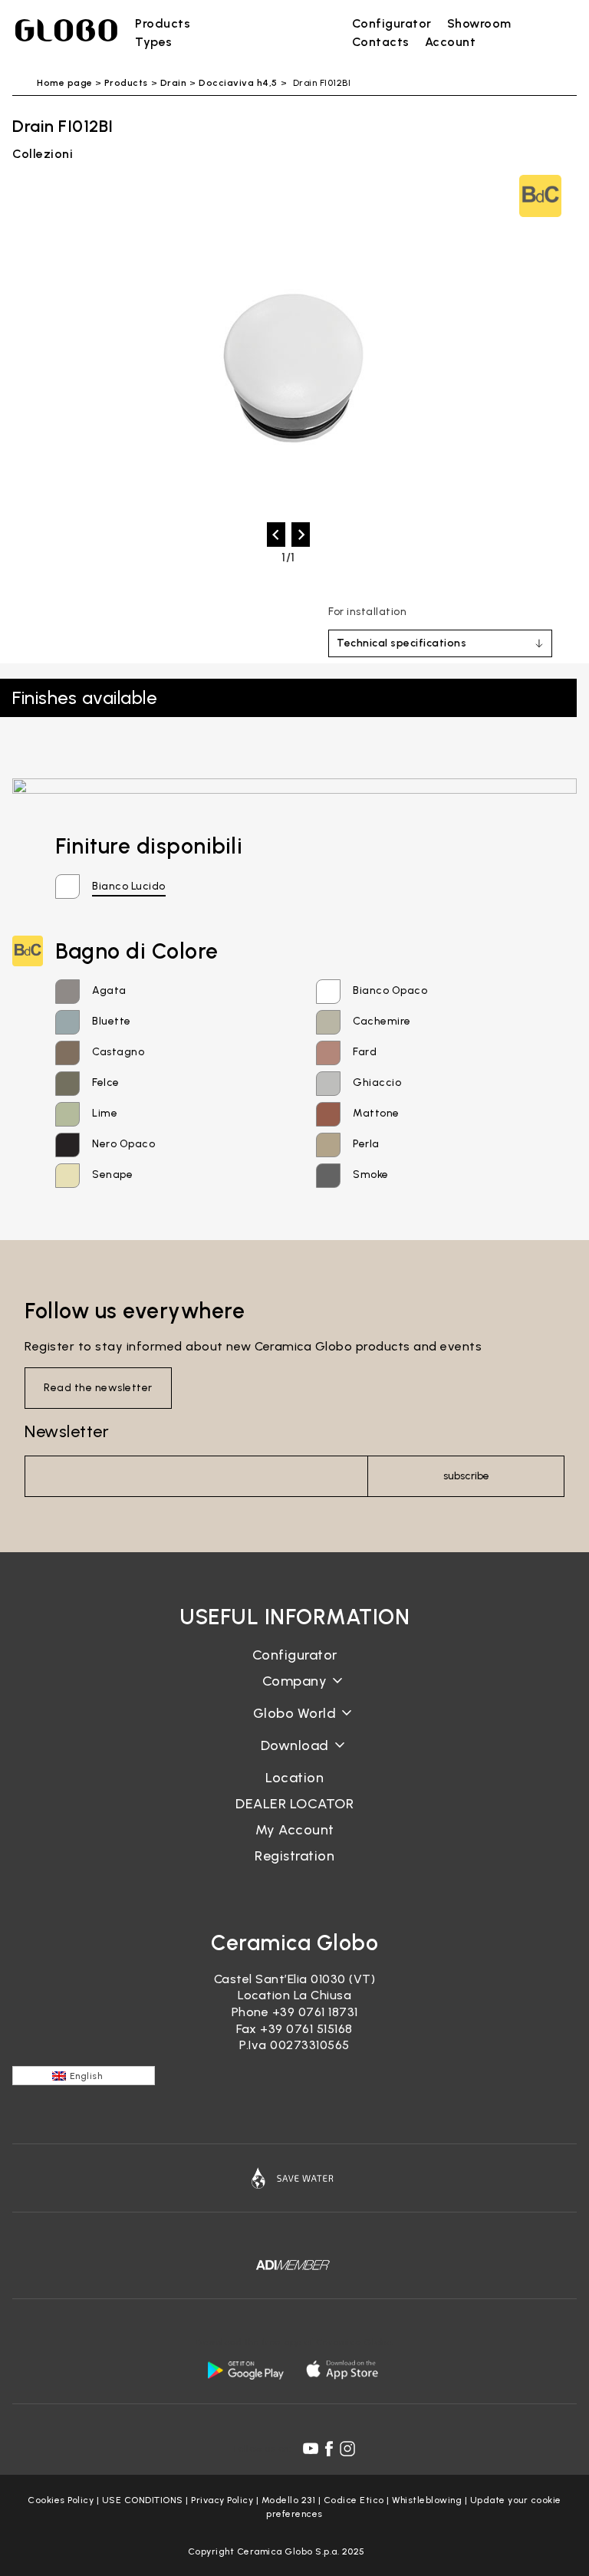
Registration (294, 1856)
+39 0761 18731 (315, 2012)
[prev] (276, 535)
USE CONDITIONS (143, 2500)
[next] (301, 535)
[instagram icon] (347, 2449)
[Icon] (294, 2178)
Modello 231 (289, 2500)
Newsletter (67, 1431)
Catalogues (295, 1757)
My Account (295, 1830)
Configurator (295, 1655)
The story (294, 1693)
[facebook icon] (329, 2449)
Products (126, 83)
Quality (294, 1725)
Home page (65, 83)
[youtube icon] (311, 2449)
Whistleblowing (427, 2500)
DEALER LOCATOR (294, 1804)
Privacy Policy (222, 2500)
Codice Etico (354, 2500)
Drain (174, 83)
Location (294, 1778)
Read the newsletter (98, 1388)
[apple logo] (344, 2370)
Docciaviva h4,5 (238, 83)
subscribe (466, 1476)
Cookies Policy (61, 2500)
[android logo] (245, 2370)
